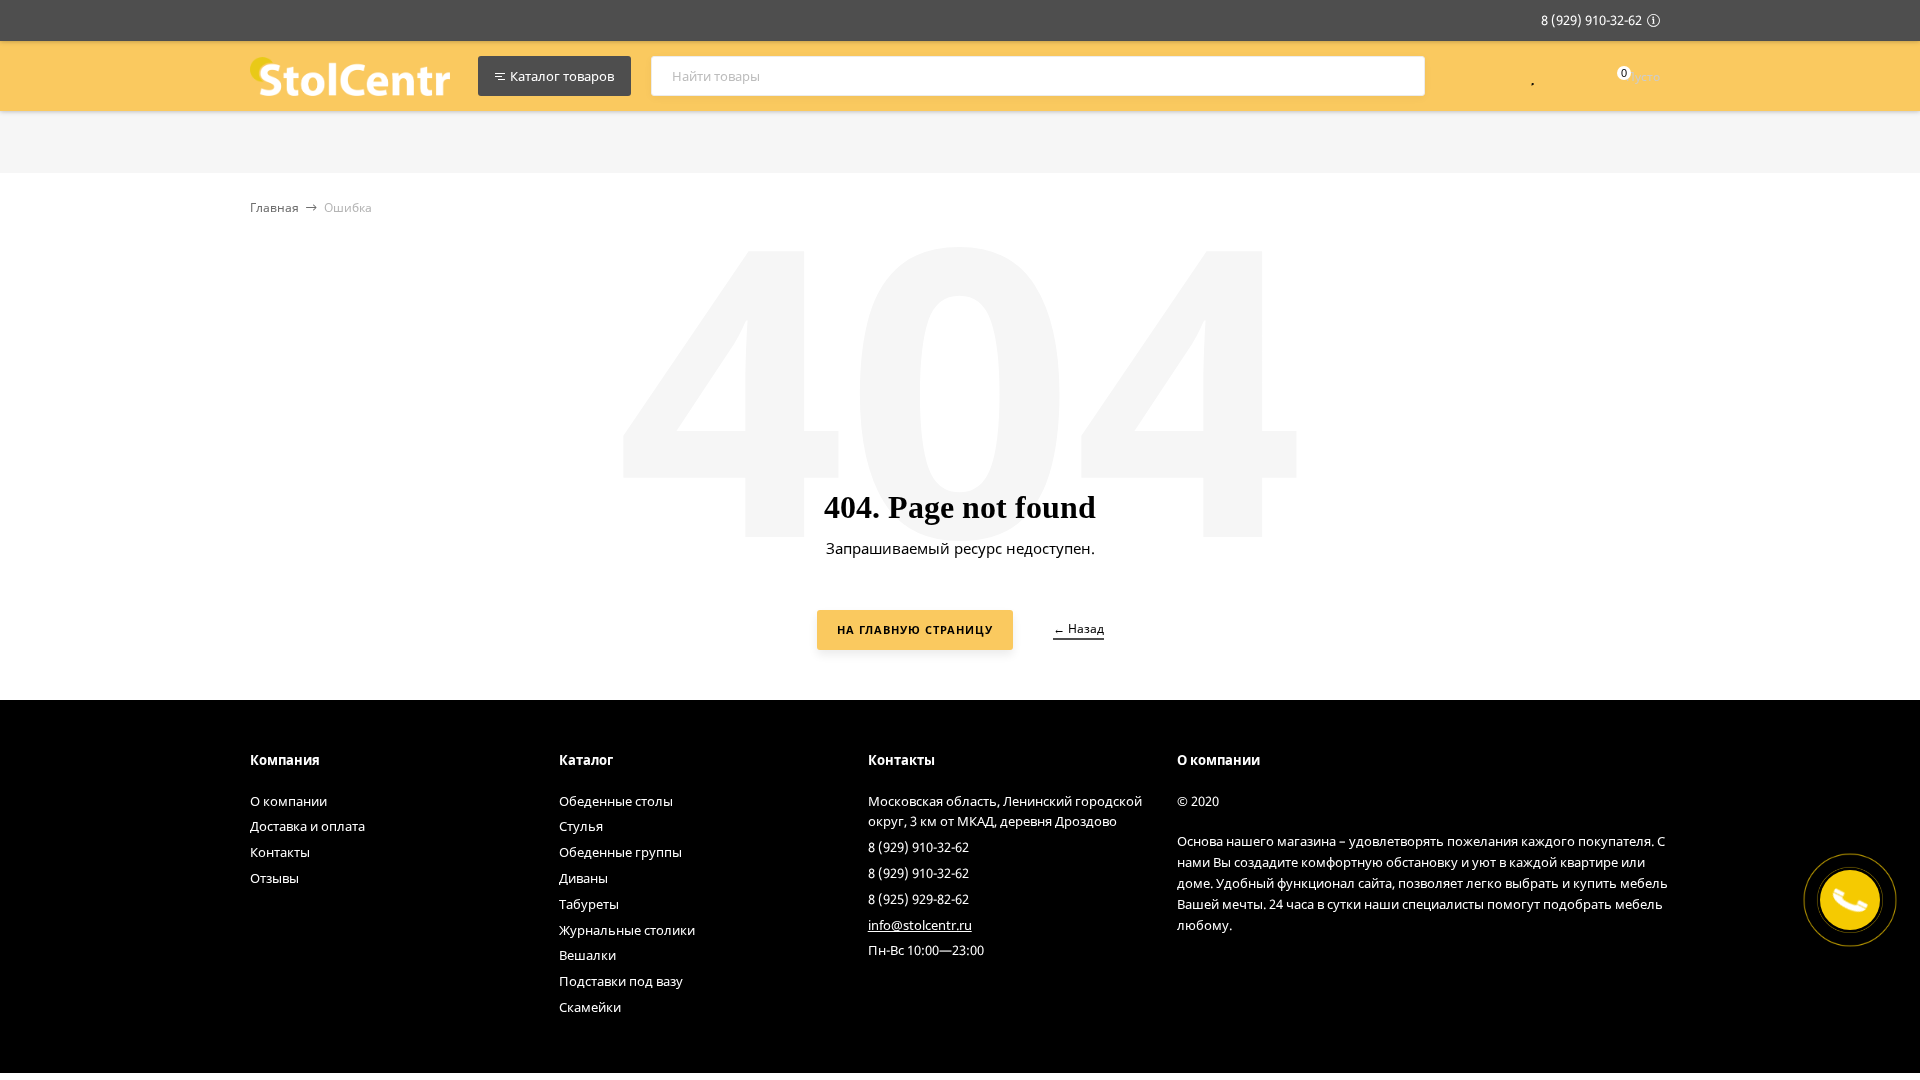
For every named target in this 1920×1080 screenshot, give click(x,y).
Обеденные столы (616, 801)
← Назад (1078, 628)
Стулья (581, 826)
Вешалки (587, 955)
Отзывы (274, 878)
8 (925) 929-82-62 (918, 899)
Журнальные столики (627, 930)
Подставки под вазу (621, 981)
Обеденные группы (620, 852)
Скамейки (590, 1007)
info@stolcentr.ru (920, 925)
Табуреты (589, 904)
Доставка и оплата (307, 826)
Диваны (583, 878)
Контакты (280, 852)
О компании (288, 801)
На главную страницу (915, 629)
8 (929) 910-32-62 (1591, 20)
